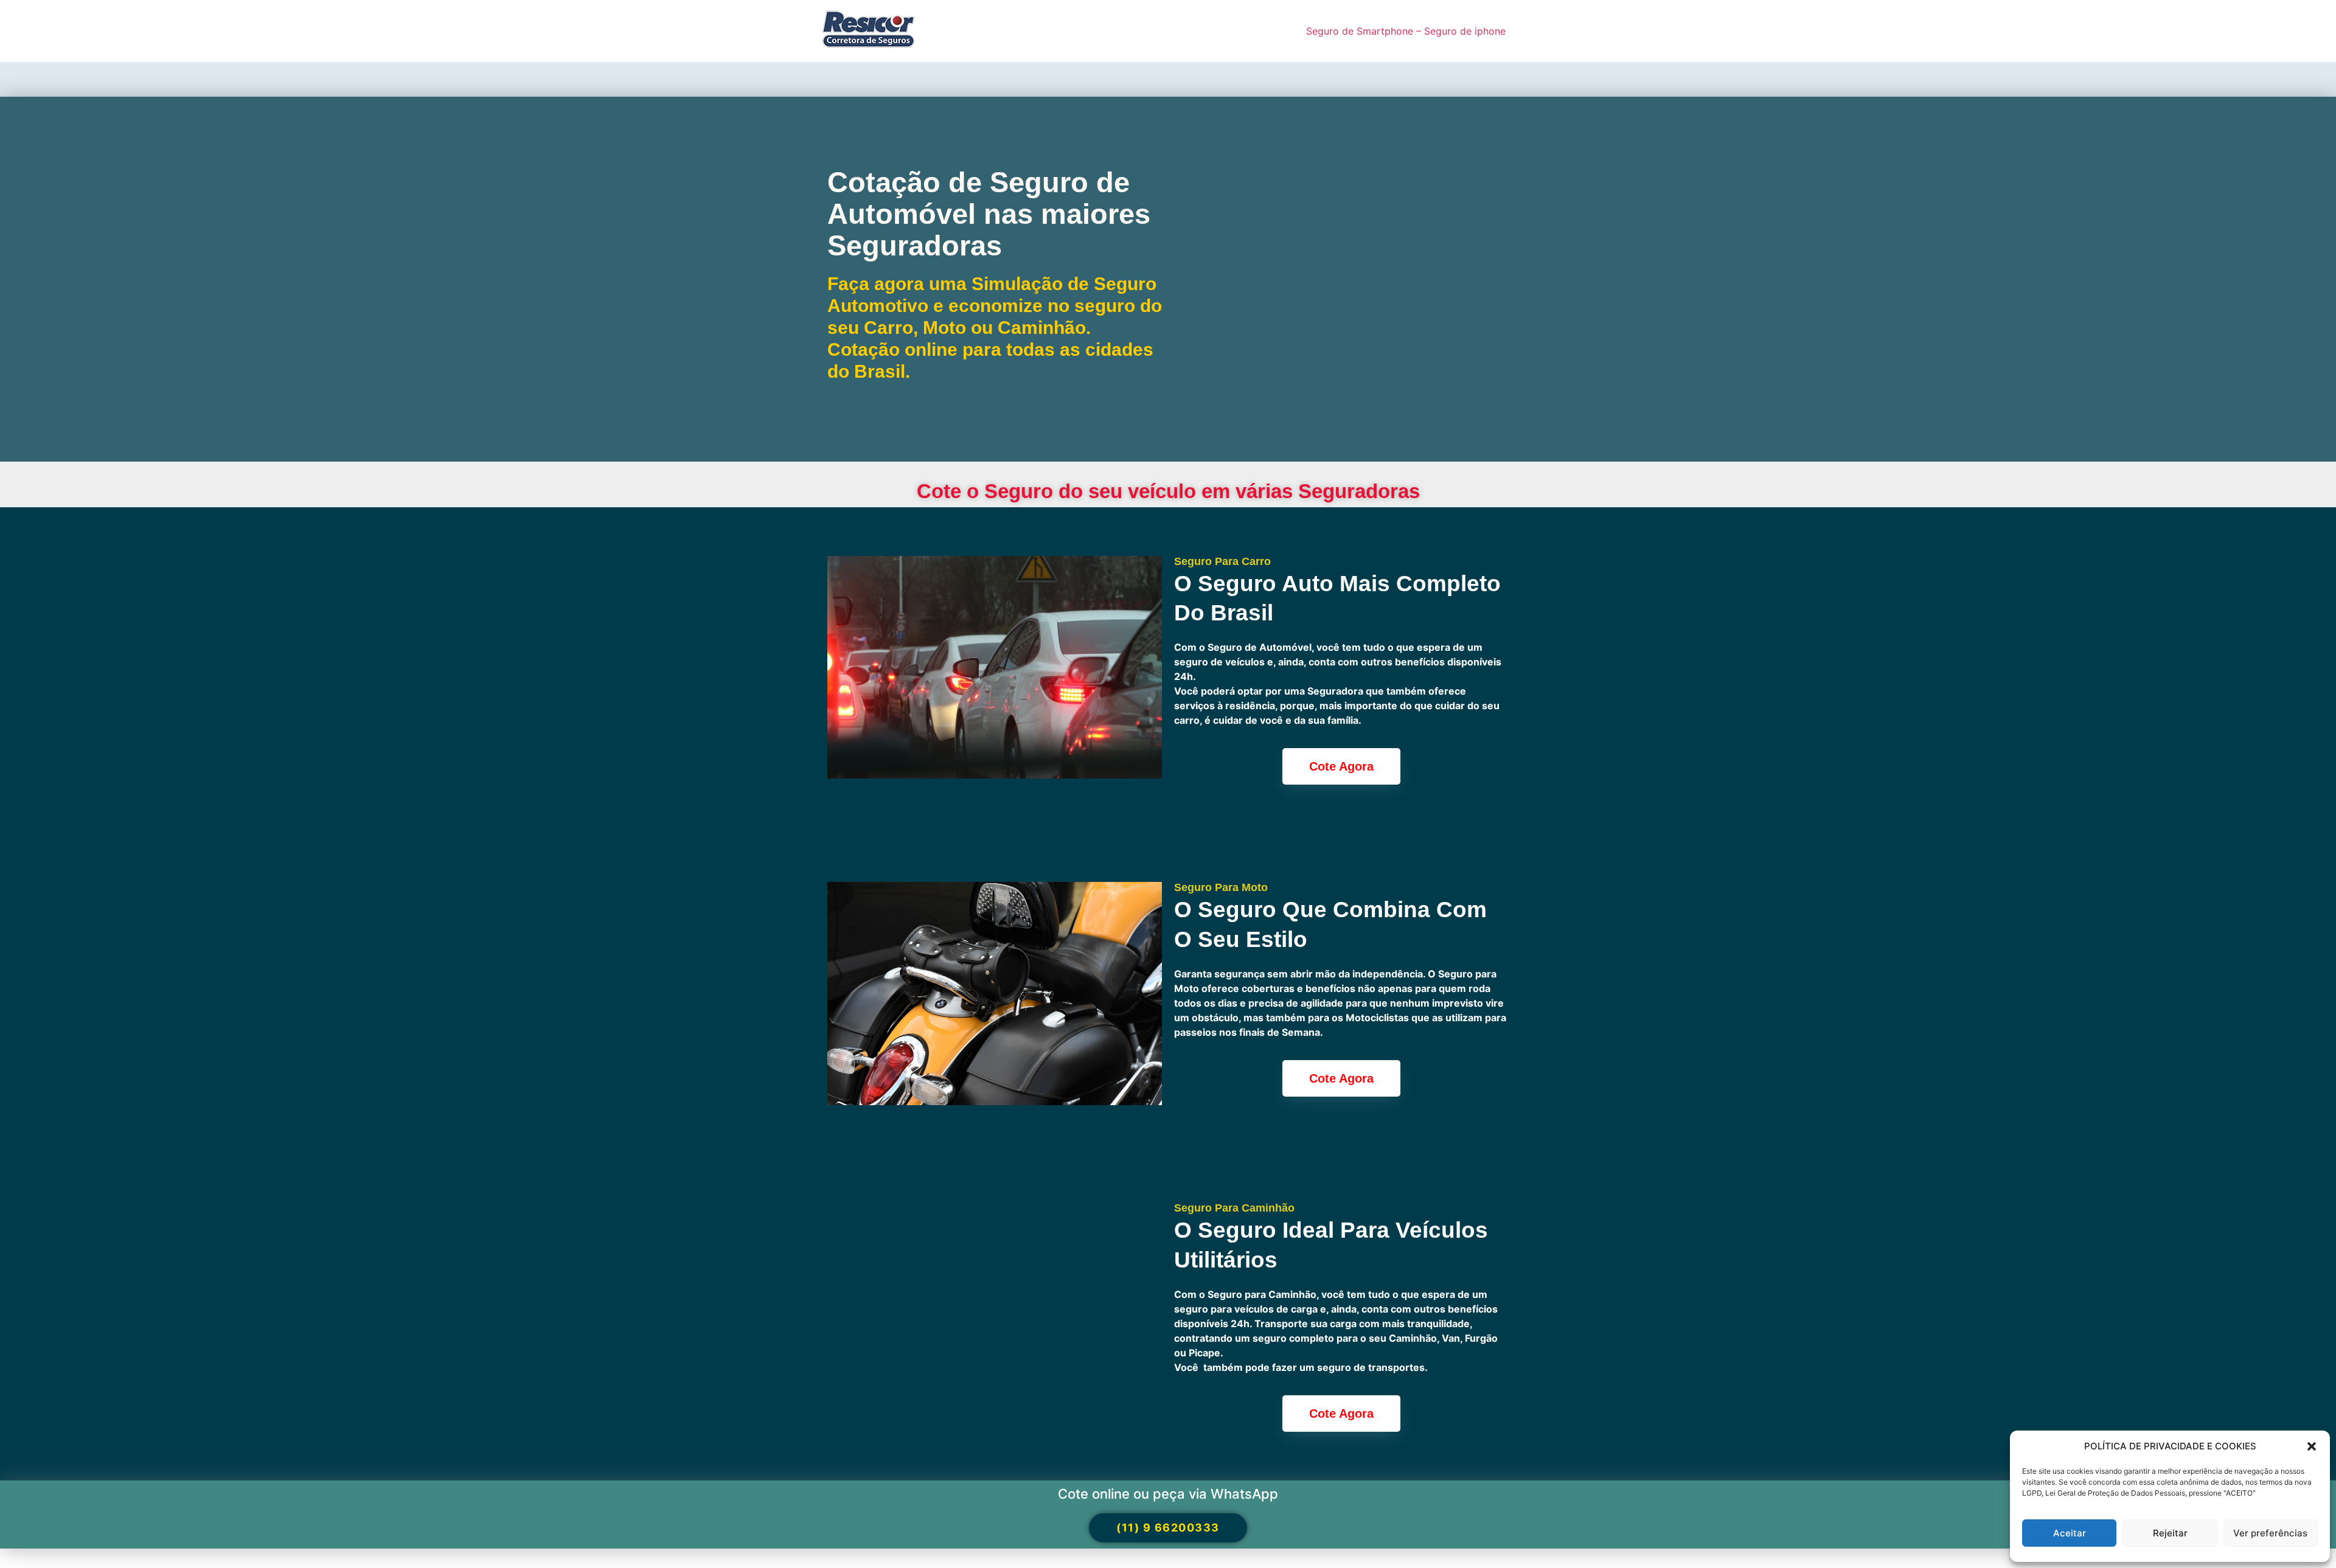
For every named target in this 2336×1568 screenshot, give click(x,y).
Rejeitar (2170, 1533)
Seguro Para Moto (1221, 887)
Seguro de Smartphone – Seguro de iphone (1406, 31)
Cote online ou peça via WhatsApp (1168, 1494)
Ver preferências (2270, 1533)
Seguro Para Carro (1222, 561)
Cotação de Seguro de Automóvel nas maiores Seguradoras (989, 213)
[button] (2312, 1446)
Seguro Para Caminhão (1234, 1208)
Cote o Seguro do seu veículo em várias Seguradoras (1168, 491)
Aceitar (2070, 1533)
